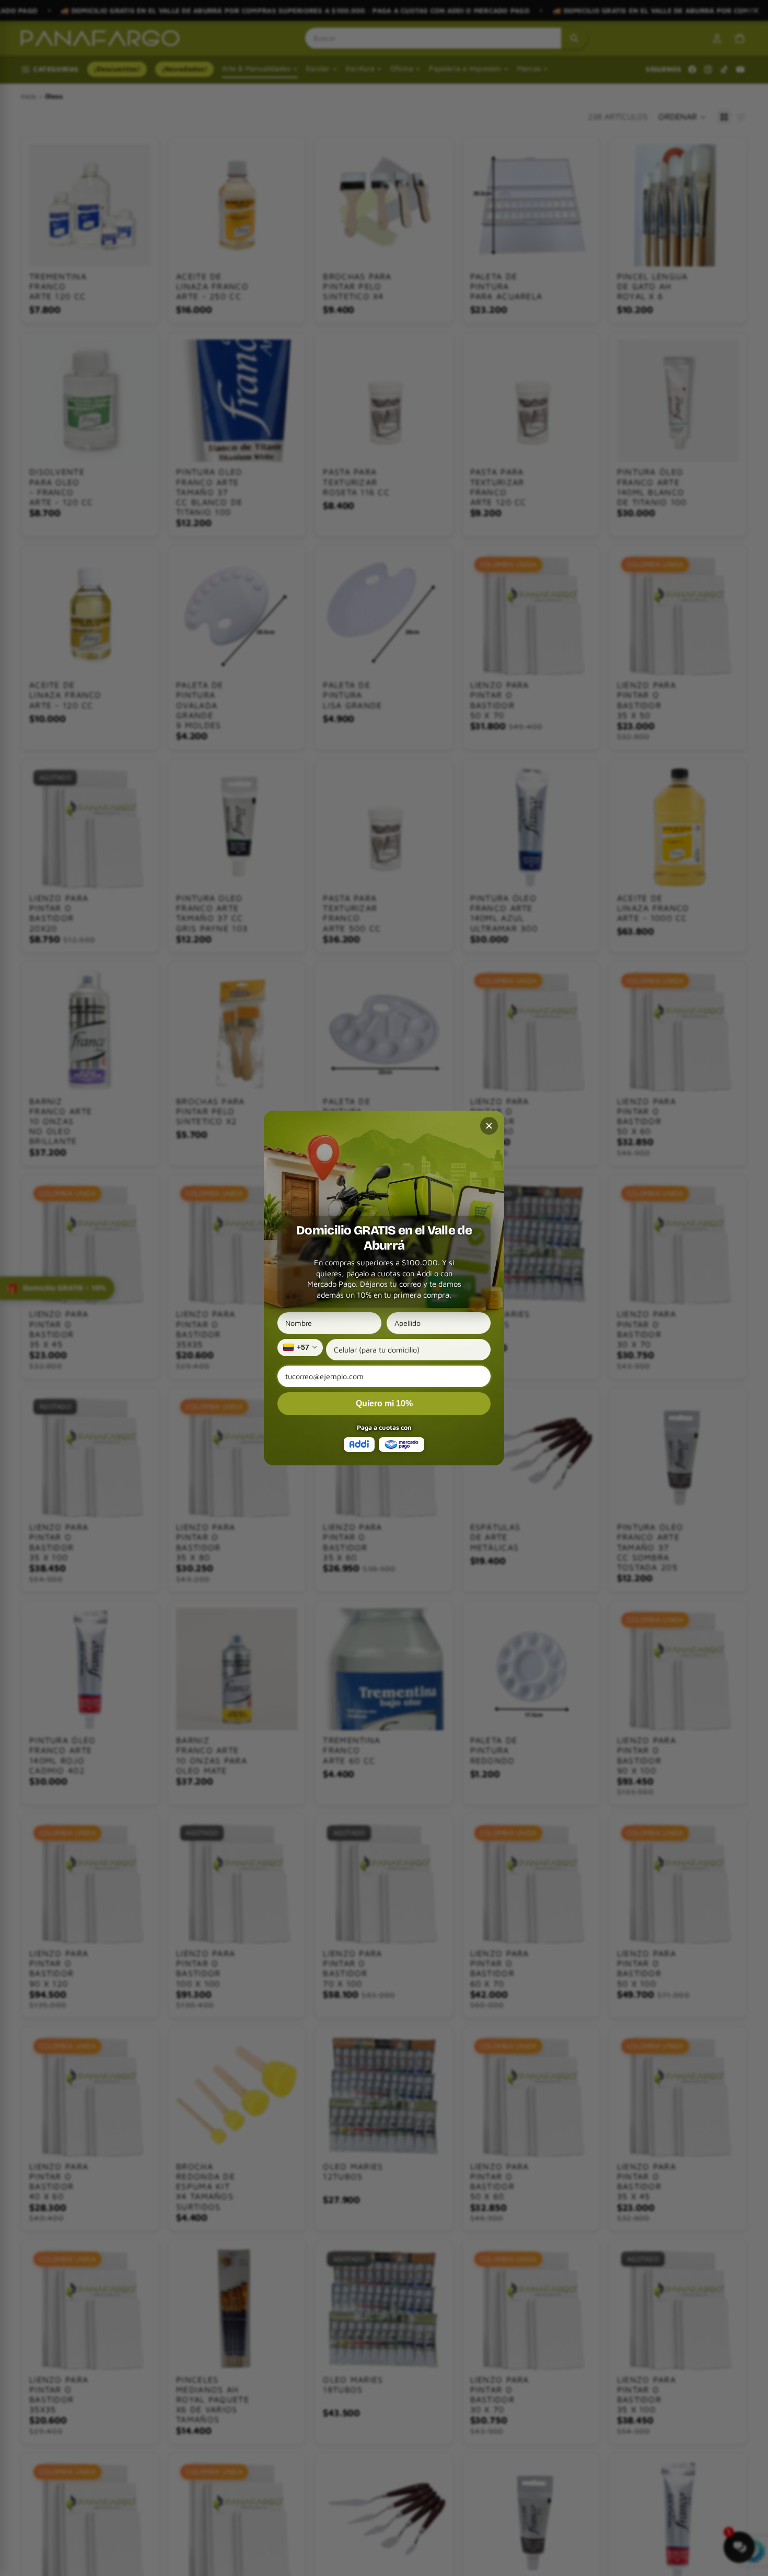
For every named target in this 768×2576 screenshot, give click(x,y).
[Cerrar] (489, 1126)
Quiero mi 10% (384, 1403)
